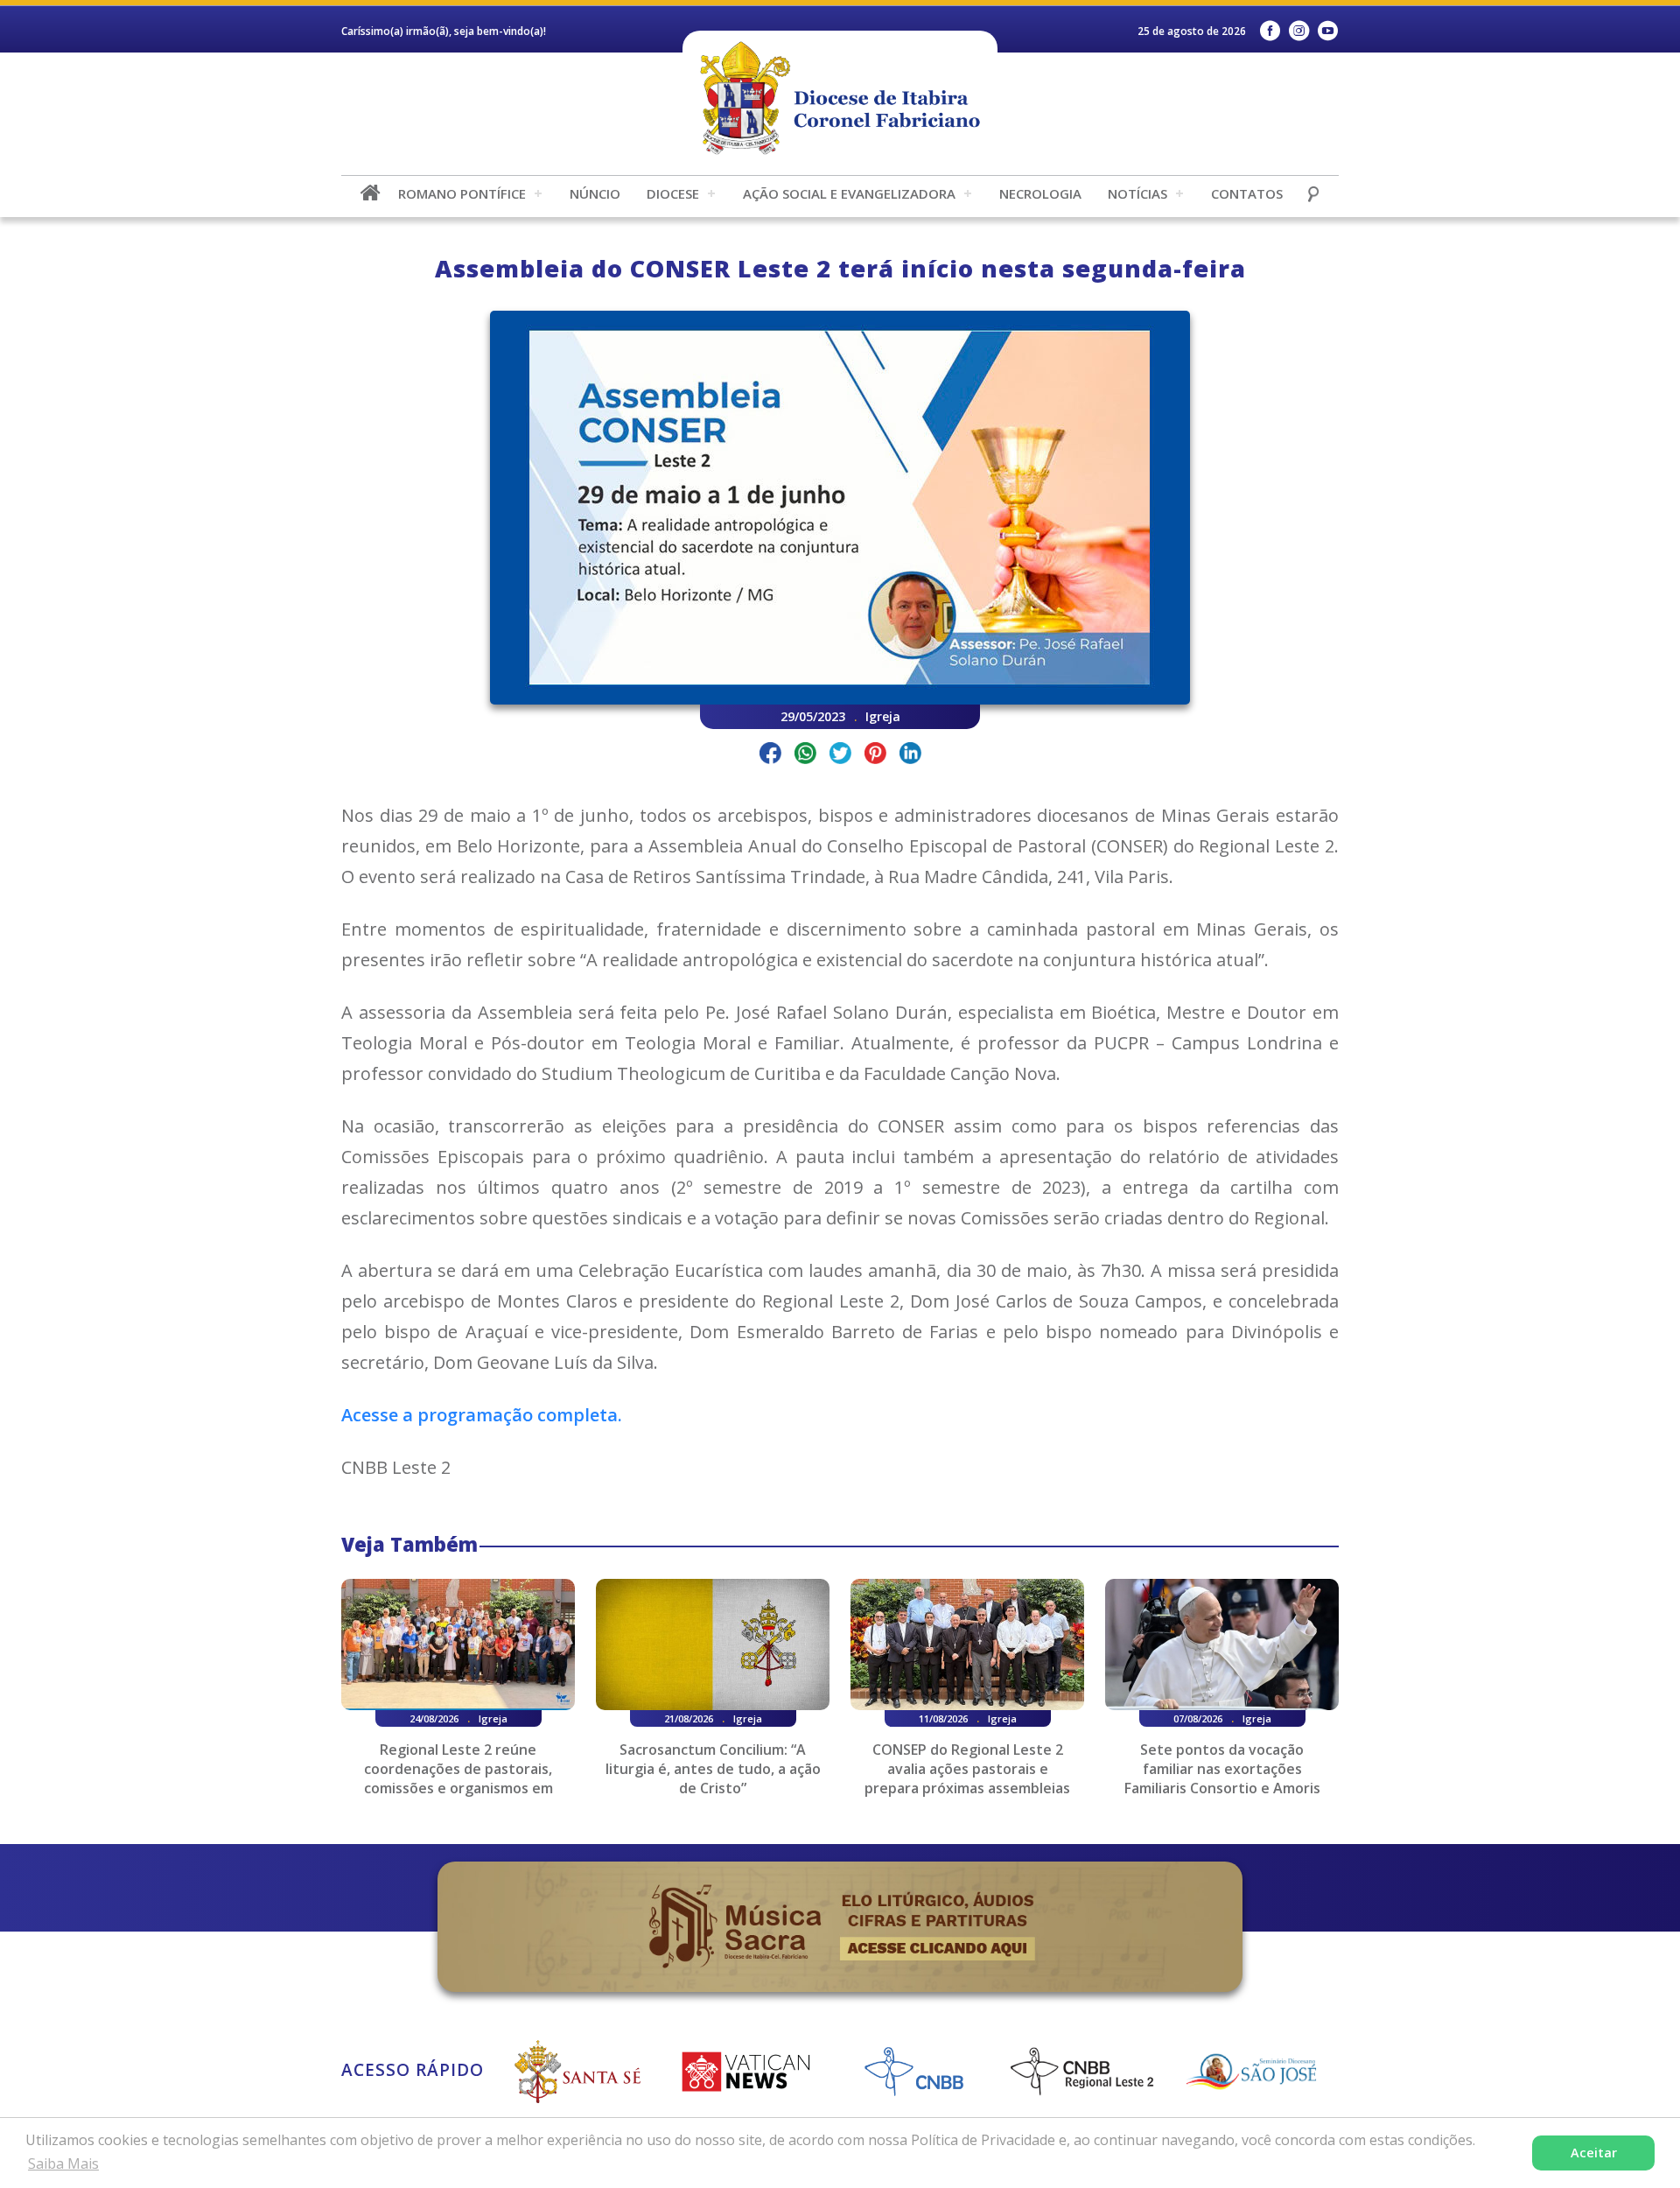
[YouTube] (1328, 31)
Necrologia (1040, 193)
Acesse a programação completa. (482, 1415)
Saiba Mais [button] (63, 2163)
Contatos (1247, 193)
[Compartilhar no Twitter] (840, 756)
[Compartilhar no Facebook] (770, 756)
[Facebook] (1270, 31)
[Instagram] (1299, 31)
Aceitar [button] (1594, 2153)
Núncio (595, 193)
